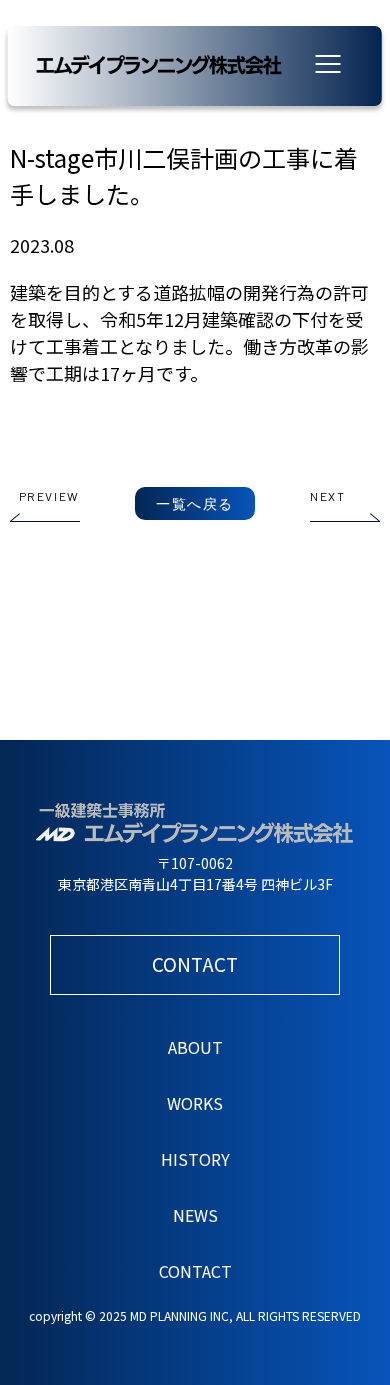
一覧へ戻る (195, 503)
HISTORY (195, 1159)
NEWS (195, 1215)
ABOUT (195, 1047)
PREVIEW (49, 496)
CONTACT (195, 1271)
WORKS (195, 1103)
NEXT (327, 496)
